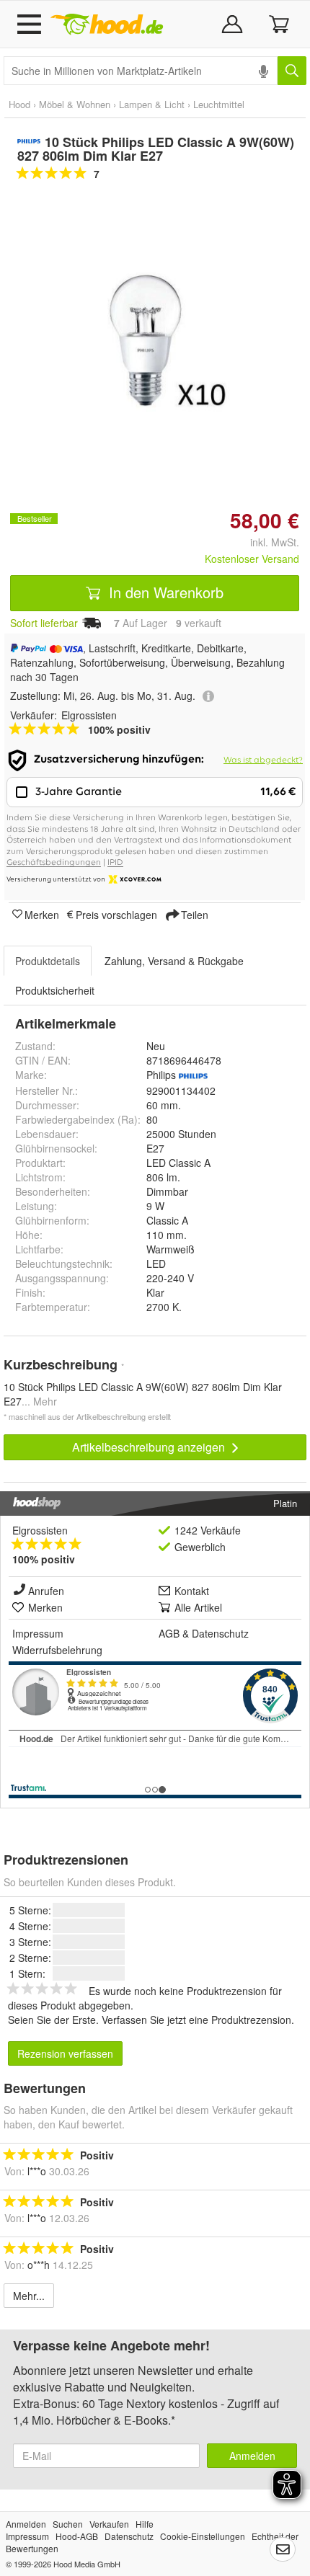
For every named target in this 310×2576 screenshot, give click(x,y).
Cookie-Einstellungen (203, 2536)
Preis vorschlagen (116, 914)
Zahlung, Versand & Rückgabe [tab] (174, 961)
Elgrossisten (40, 1530)
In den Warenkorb (164, 592)
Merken (42, 914)
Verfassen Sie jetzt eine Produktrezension (196, 2020)
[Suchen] (292, 71)
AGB (169, 1633)
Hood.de (107, 25)
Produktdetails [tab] (48, 961)
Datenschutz (220, 1633)
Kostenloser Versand (252, 559)
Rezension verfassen (65, 2053)
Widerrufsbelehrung (57, 1650)
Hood (19, 104)
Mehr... (29, 2296)
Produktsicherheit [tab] (55, 990)
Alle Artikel (198, 1607)
